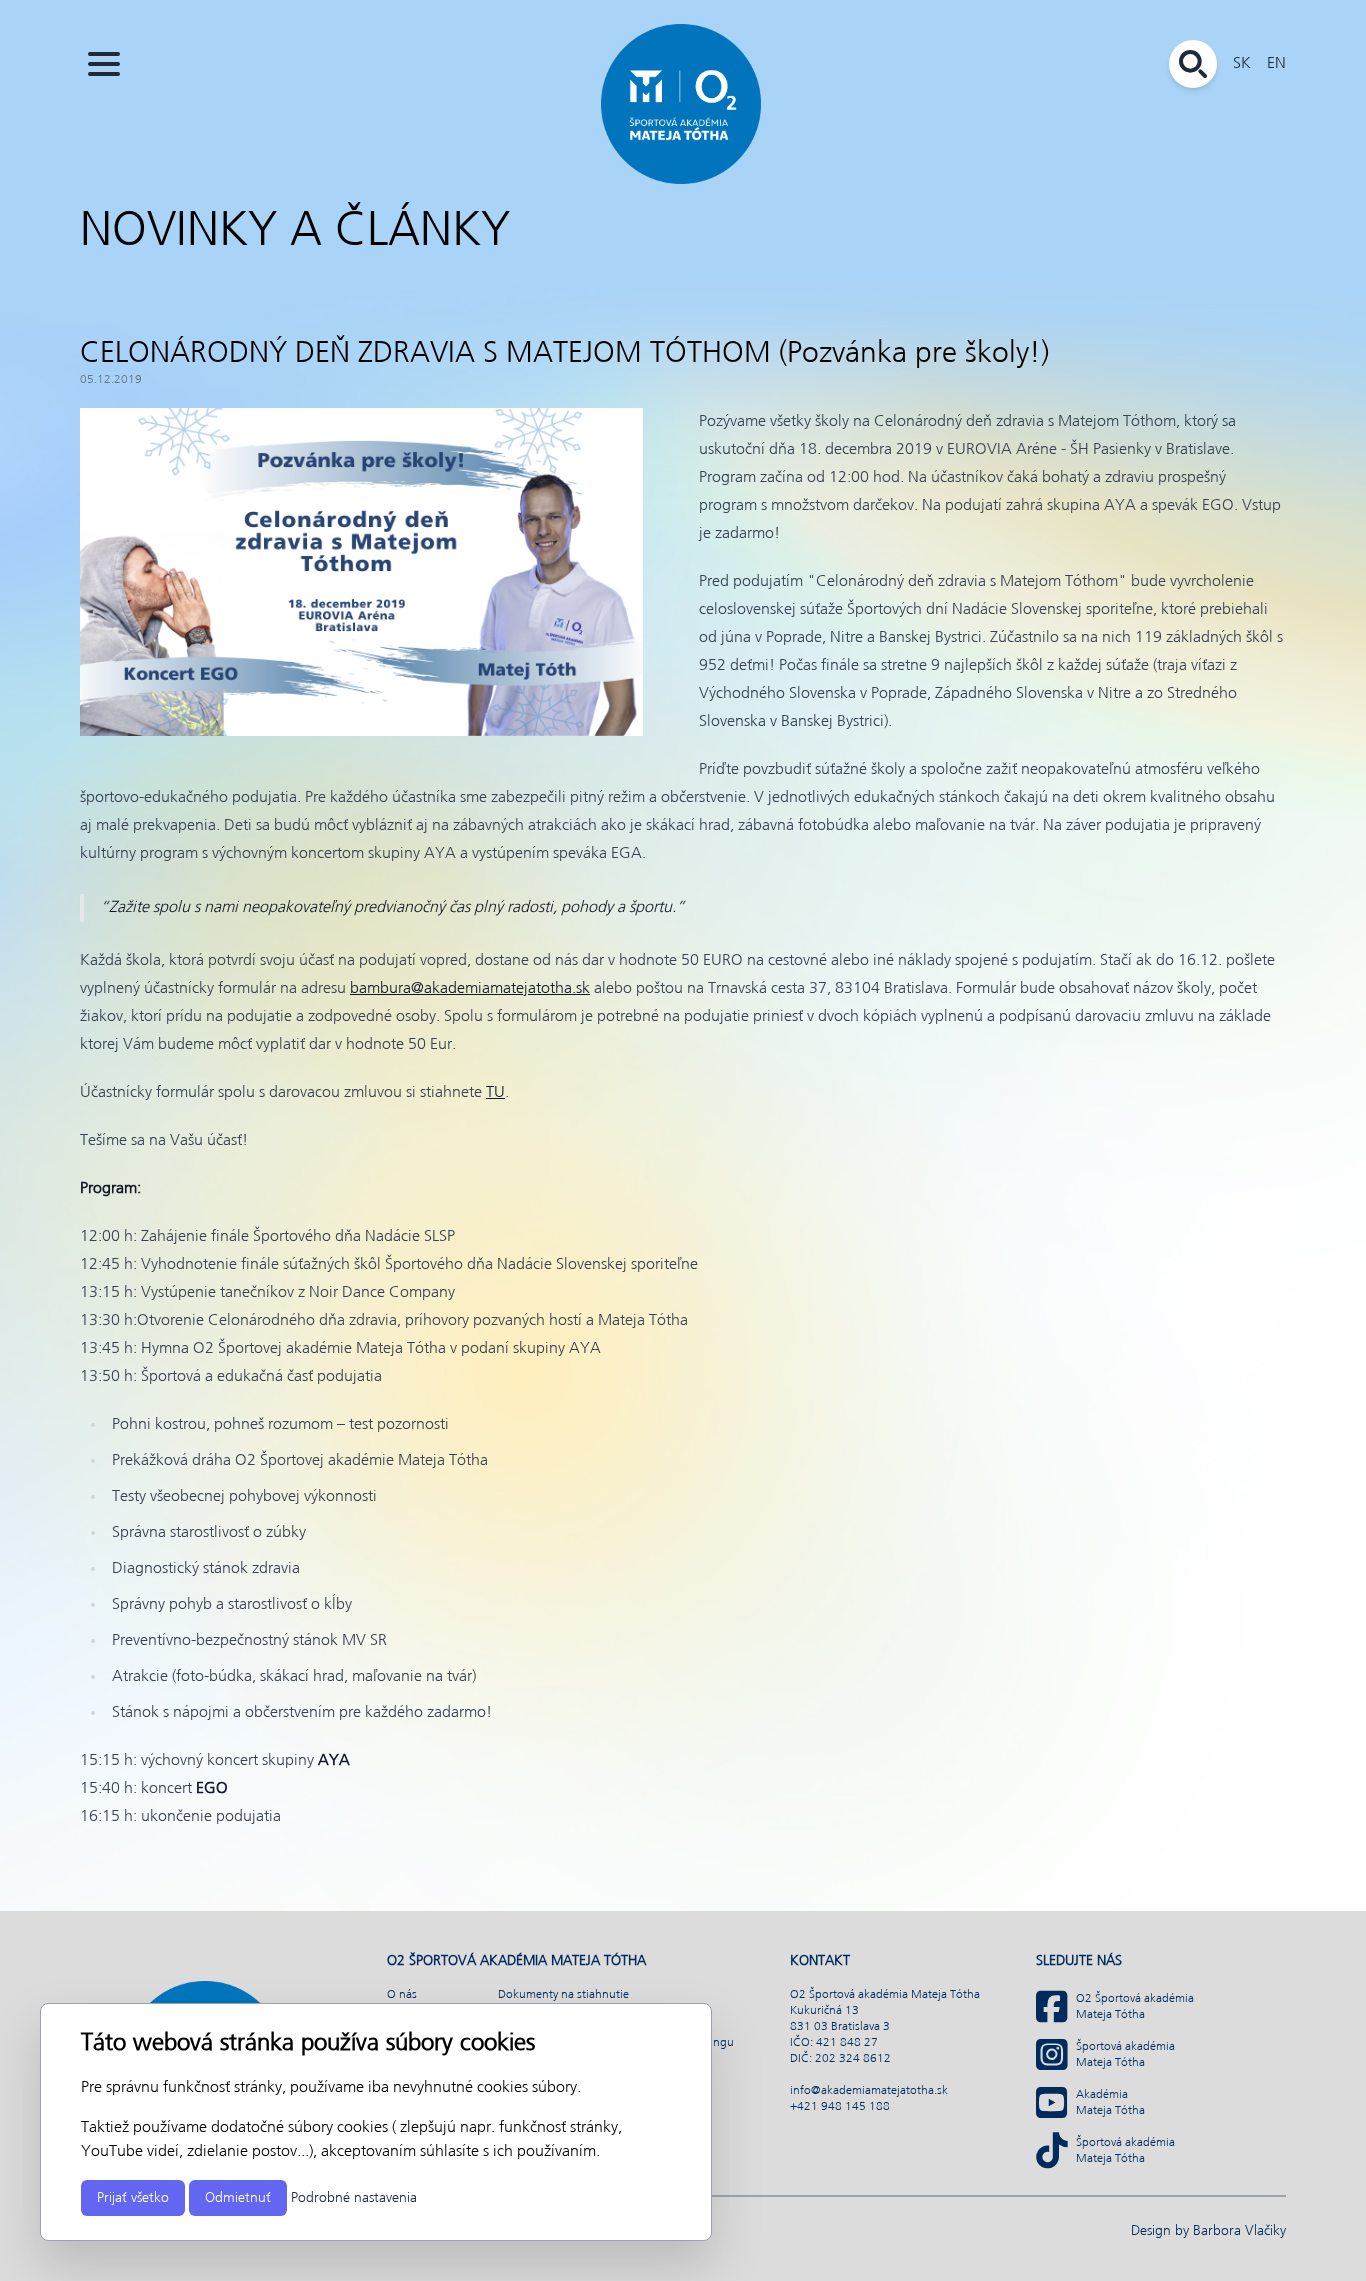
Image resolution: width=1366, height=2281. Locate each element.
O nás (402, 1995)
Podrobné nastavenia (354, 2198)
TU (495, 1092)
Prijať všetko (133, 2198)
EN (1276, 63)
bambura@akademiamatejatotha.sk (470, 988)
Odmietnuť (238, 2198)
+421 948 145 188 (840, 2107)
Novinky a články (295, 232)
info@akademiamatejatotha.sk (869, 2091)
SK (1242, 63)
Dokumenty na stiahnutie (563, 1995)
